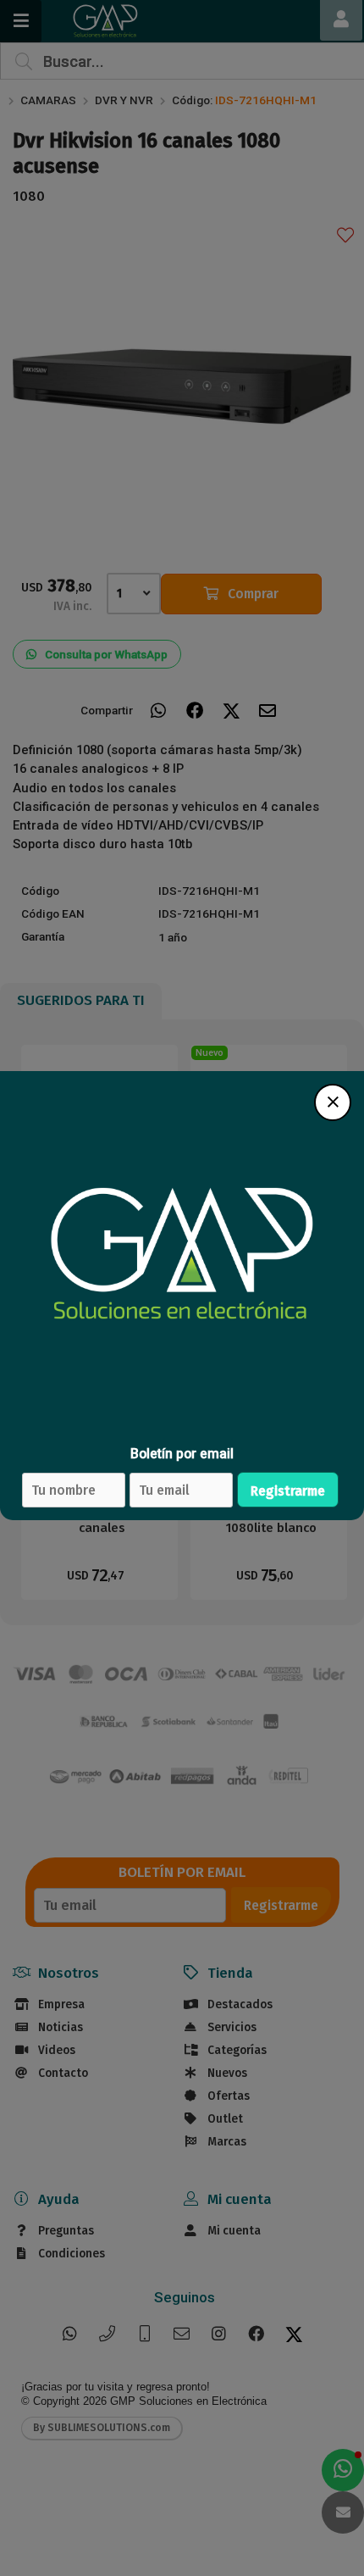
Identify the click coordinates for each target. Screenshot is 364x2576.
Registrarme (288, 1491)
